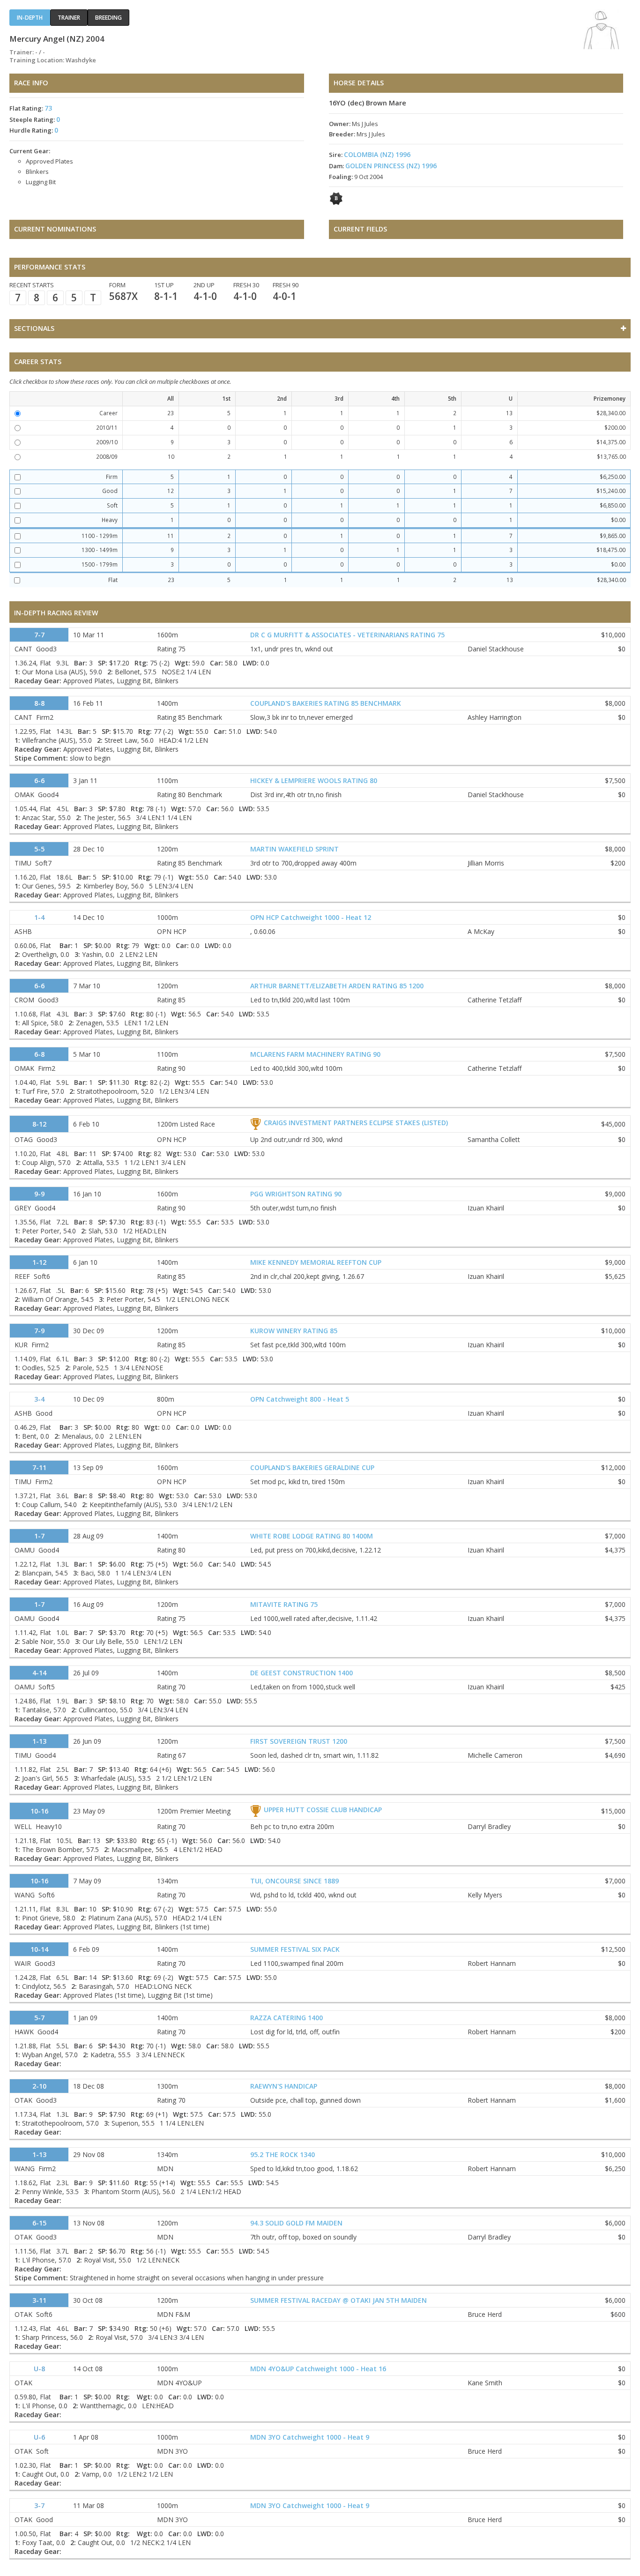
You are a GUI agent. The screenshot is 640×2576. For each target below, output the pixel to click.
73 (48, 108)
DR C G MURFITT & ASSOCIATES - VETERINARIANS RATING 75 (347, 635)
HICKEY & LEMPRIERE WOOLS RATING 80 (314, 780)
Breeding (108, 18)
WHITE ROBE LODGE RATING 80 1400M (312, 1536)
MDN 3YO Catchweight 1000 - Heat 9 (310, 2437)
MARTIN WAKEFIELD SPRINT (294, 849)
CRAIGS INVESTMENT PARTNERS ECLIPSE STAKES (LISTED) (356, 1123)
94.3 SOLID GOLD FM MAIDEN (296, 2223)
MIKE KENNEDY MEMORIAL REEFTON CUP (316, 1262)
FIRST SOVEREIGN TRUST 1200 (299, 1741)
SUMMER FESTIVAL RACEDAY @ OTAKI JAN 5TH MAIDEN (339, 2300)
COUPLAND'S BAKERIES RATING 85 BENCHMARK (326, 703)
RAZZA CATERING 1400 (287, 2018)
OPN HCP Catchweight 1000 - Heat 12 (311, 917)
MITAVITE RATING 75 (284, 1604)
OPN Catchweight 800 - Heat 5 (300, 1399)
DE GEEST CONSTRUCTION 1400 (301, 1673)
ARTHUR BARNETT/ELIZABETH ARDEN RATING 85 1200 (337, 986)
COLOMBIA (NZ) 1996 (377, 154)
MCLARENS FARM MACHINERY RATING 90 (315, 1054)
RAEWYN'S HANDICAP (284, 2086)
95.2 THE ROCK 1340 (283, 2154)
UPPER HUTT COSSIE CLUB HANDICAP (323, 1810)
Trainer (69, 18)
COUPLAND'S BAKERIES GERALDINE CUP (312, 1467)
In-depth (30, 18)
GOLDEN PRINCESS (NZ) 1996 (391, 166)
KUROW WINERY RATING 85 (294, 1331)
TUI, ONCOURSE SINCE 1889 (294, 1881)
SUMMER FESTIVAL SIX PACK (295, 1949)
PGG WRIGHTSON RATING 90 (296, 1194)
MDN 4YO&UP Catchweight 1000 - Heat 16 (318, 2369)
